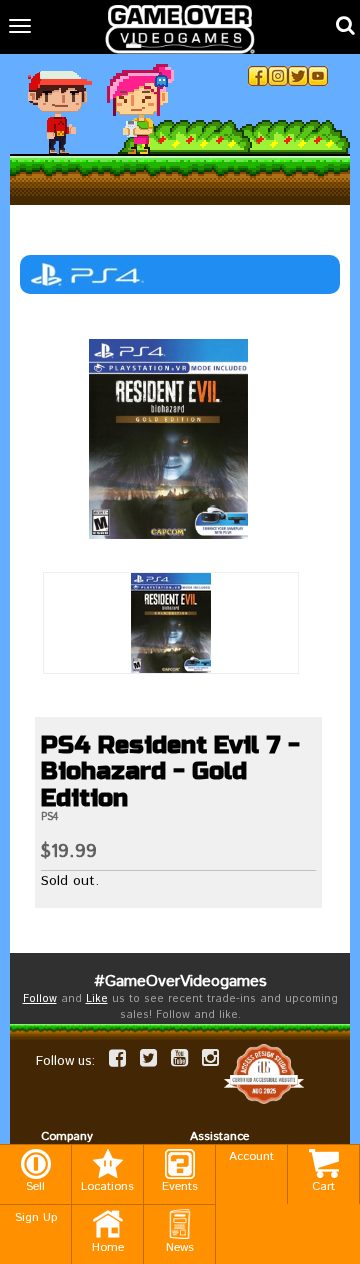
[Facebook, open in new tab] (258, 76)
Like (97, 999)
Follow (40, 999)
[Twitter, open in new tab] (298, 76)
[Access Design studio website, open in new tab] (264, 1073)
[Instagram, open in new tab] (278, 76)
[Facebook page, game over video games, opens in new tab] (117, 1058)
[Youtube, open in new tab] (318, 76)
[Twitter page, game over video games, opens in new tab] (148, 1058)
